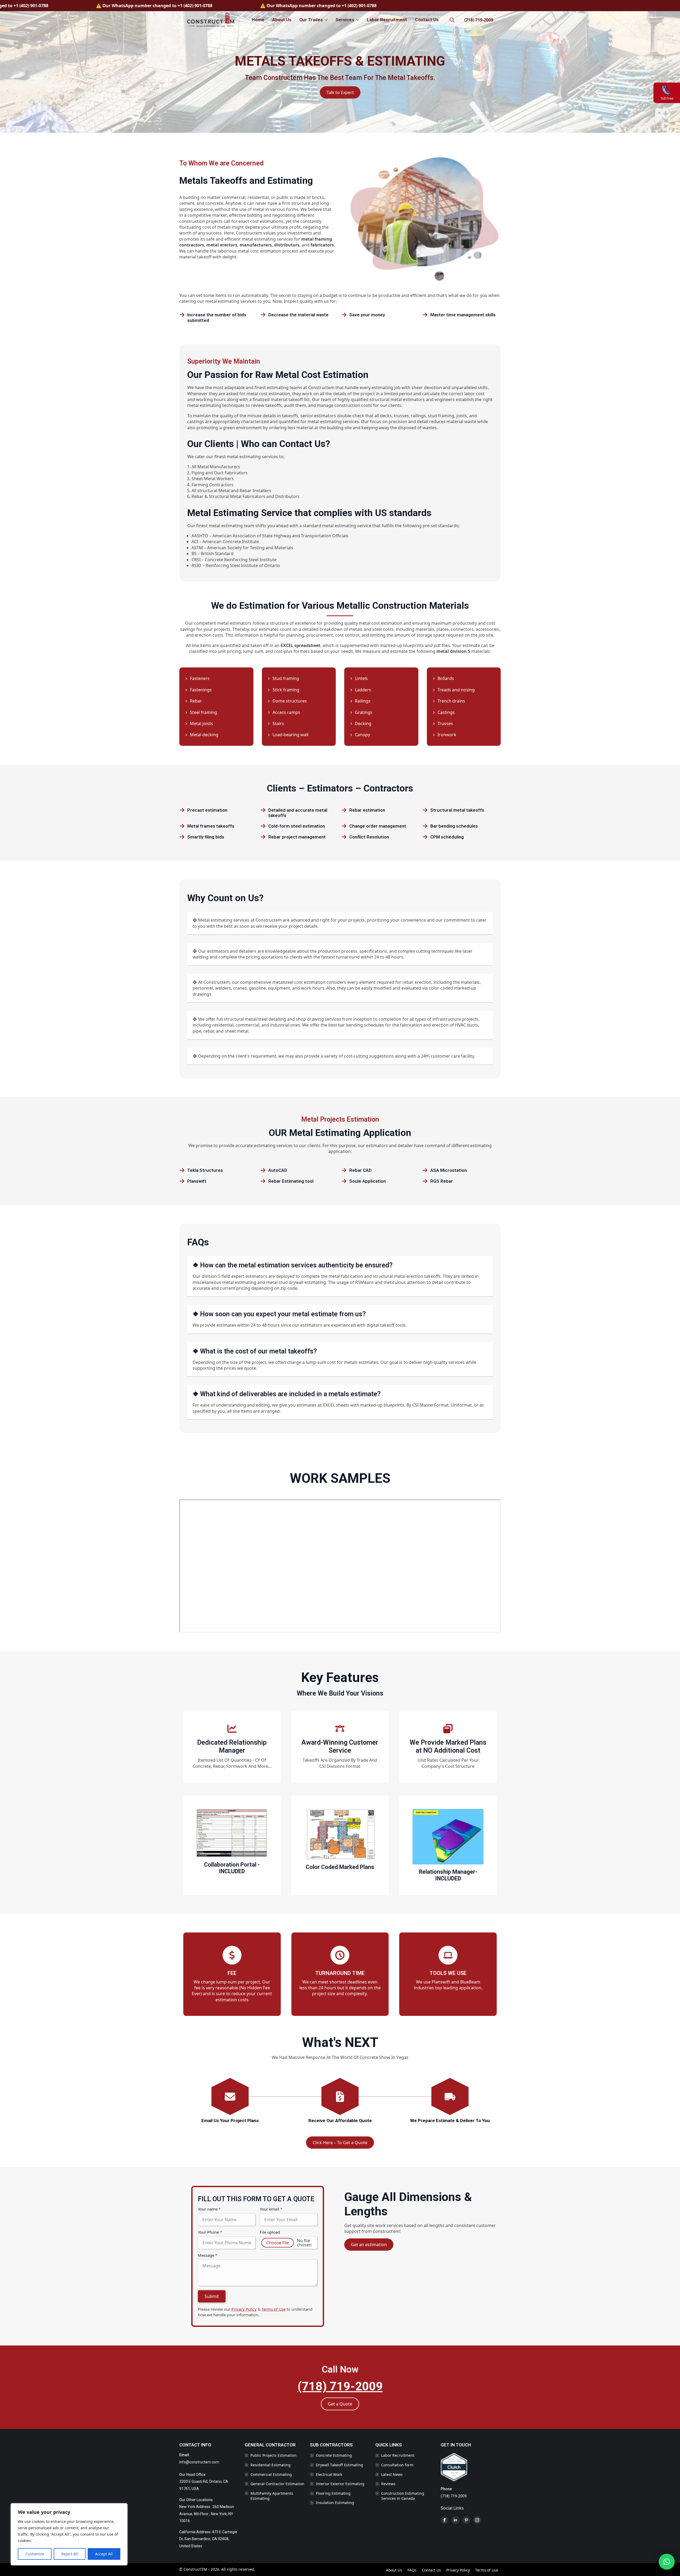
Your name (209, 2209)
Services (345, 20)
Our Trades (311, 20)
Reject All (70, 2554)
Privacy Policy (244, 2309)
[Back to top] (669, 2545)
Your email (271, 2209)
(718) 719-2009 (479, 20)
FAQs (412, 2570)
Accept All (104, 2554)
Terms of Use (274, 2309)
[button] (667, 2562)
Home (258, 20)
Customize (35, 2554)
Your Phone (210, 2232)
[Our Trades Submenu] (326, 20)
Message (208, 2255)
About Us (282, 20)
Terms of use (487, 2570)
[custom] (466, 2520)
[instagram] (477, 2520)
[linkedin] (455, 2520)
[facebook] (445, 2520)
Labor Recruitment (387, 20)
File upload (270, 2232)
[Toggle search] (452, 20)
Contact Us (427, 20)
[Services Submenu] (357, 20)
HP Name (198, 2191)
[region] (69, 2534)
